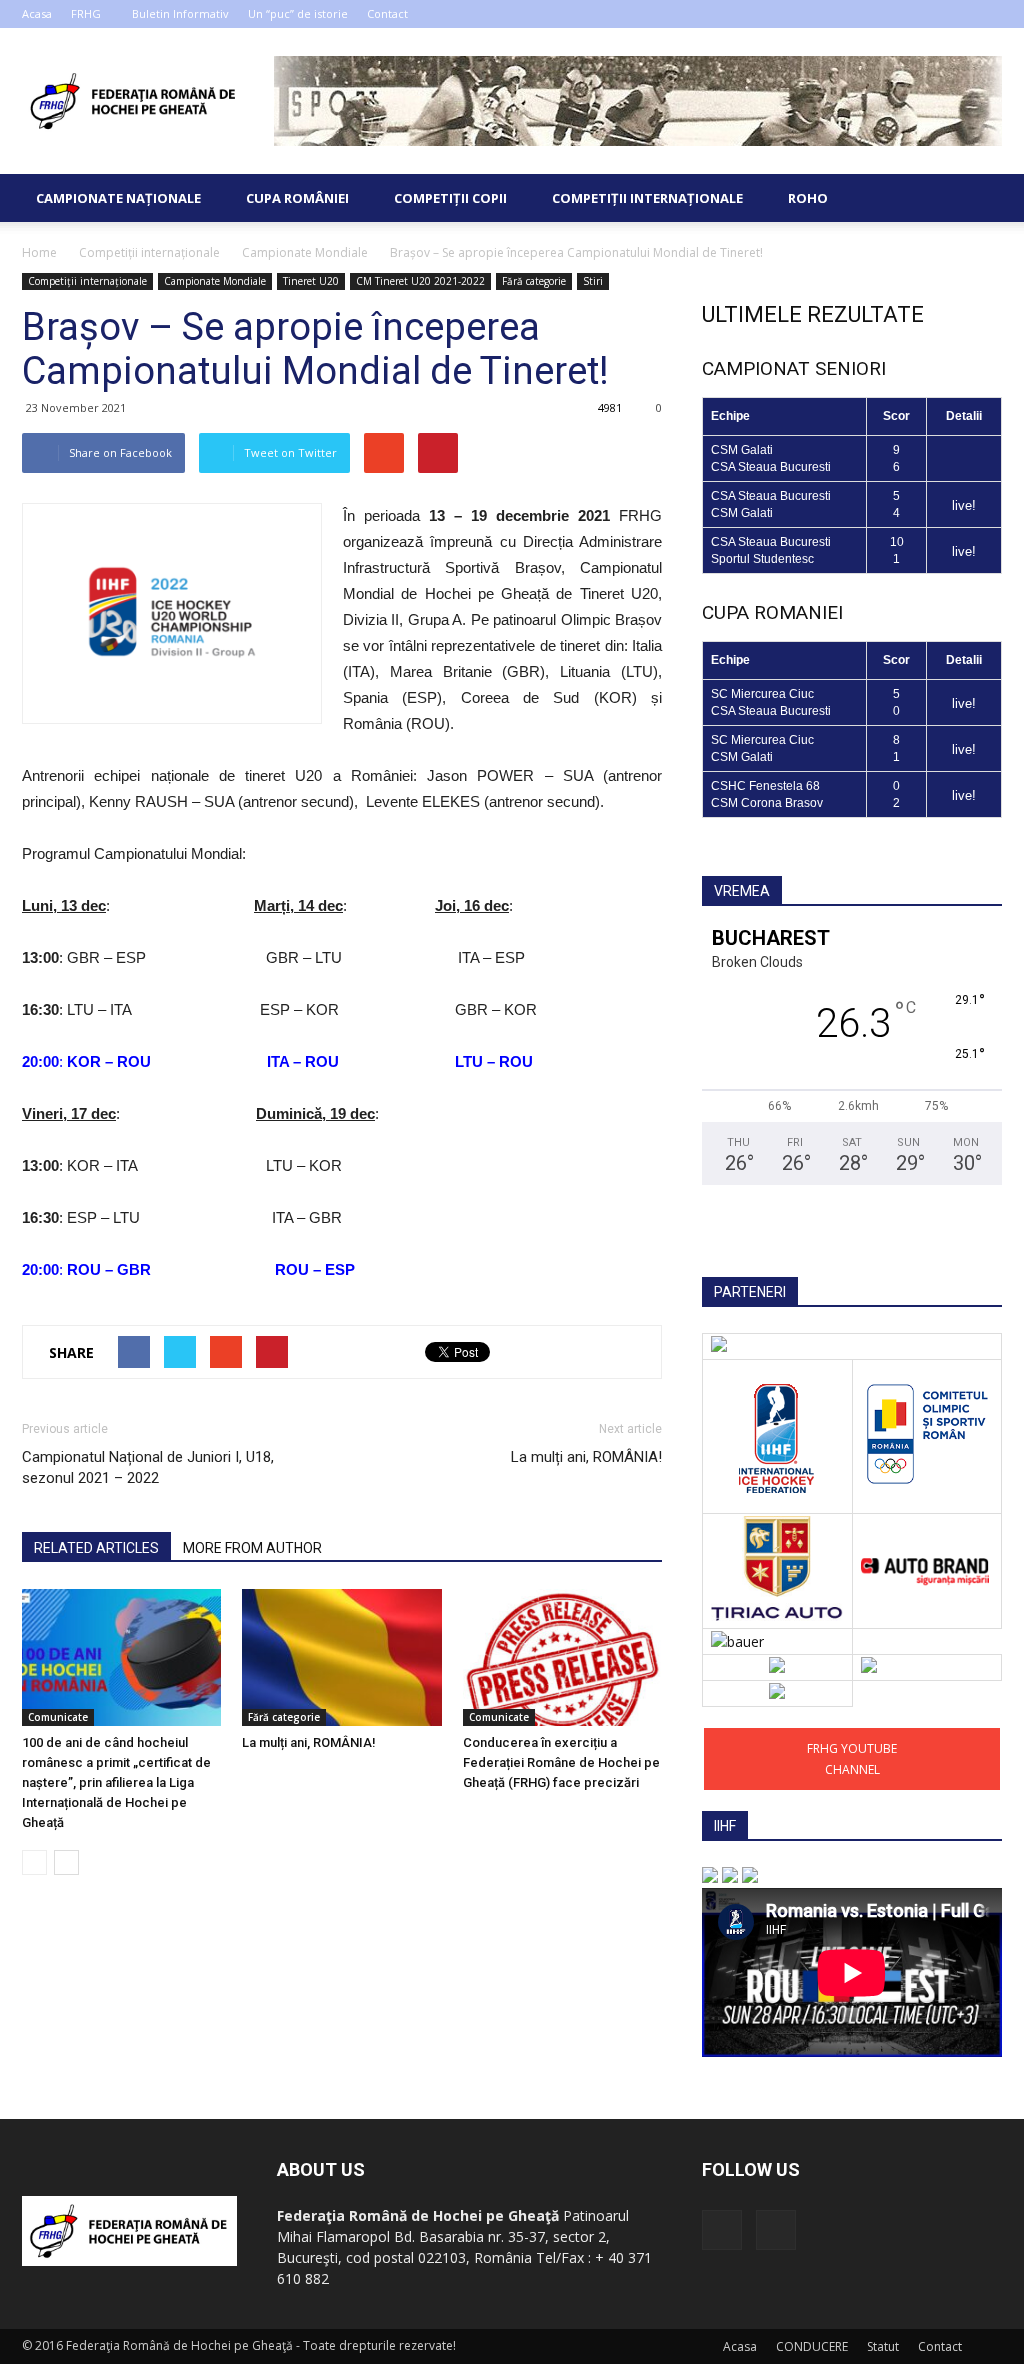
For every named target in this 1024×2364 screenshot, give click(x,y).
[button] (978, 198)
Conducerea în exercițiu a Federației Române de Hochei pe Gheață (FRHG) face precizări (561, 1762)
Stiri (593, 281)
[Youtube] (987, 14)
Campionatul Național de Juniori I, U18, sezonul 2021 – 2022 (148, 1467)
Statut (883, 2346)
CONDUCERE (812, 2346)
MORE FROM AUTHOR (252, 1548)
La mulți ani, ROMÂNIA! (586, 1457)
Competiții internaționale (647, 198)
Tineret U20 (311, 281)
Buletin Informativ (180, 13)
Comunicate (58, 1717)
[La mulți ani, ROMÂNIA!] (341, 1657)
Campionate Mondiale (215, 281)
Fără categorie (534, 281)
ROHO (808, 198)
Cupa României (297, 198)
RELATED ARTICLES (96, 1548)
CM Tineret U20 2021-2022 (420, 281)
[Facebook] (954, 14)
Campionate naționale (118, 198)
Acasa (37, 13)
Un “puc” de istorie (298, 13)
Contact (387, 13)
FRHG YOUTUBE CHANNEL (852, 1759)
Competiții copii (450, 198)
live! (964, 505)
